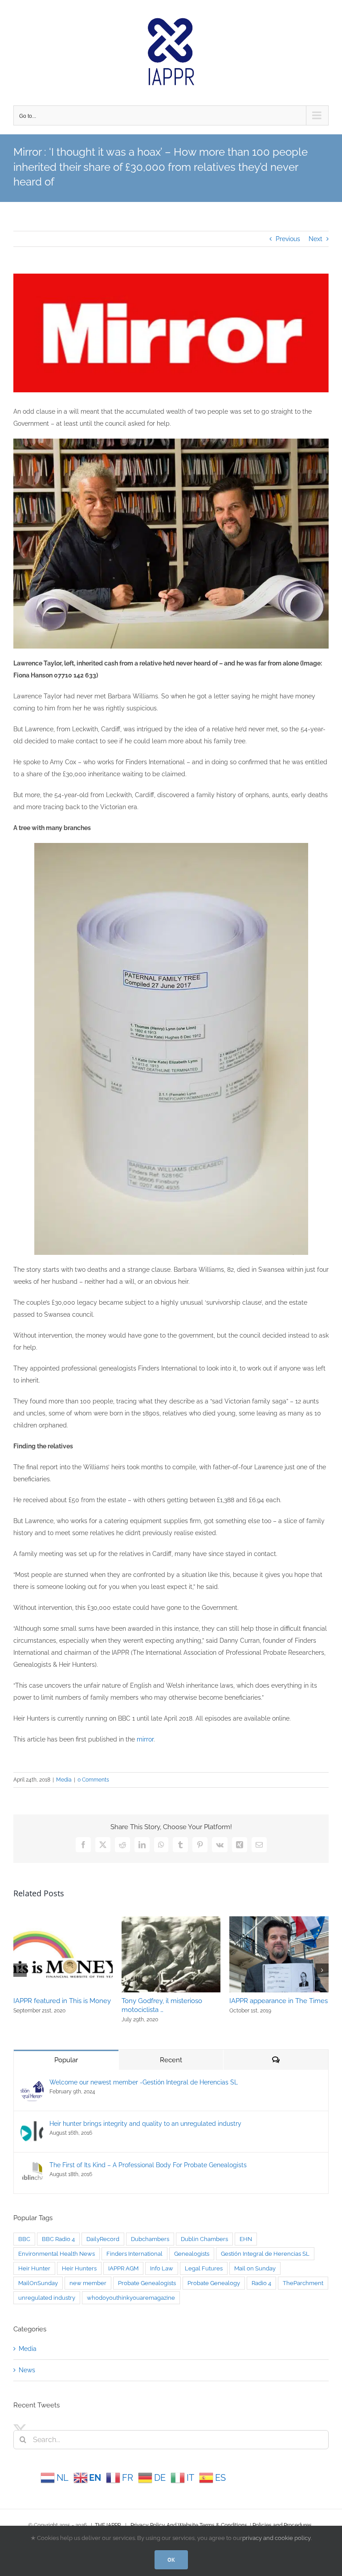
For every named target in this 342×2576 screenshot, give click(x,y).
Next (316, 239)
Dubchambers (150, 2239)
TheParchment (303, 2283)
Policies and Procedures (282, 2525)
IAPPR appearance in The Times (279, 2001)
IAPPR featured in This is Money (62, 2001)
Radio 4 (261, 2283)
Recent (171, 2060)
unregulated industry (47, 2298)
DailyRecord (103, 2239)
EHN (246, 2239)
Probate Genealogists (147, 2283)
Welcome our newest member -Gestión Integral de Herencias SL (144, 2082)
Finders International (134, 2254)
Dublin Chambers (204, 2239)
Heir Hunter (34, 2268)
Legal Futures (204, 2268)
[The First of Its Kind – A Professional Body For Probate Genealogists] (32, 2167)
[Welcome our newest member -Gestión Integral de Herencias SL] (32, 2084)
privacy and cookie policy (277, 2538)
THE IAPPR (108, 2525)
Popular (66, 2060)
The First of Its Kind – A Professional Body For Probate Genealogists (148, 2165)
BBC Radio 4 (58, 2239)
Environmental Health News (57, 2254)
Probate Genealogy (214, 2283)
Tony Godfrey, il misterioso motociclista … (162, 2005)
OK (171, 2560)
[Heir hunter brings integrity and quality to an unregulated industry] (32, 2126)
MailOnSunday (38, 2283)
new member (88, 2283)
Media (64, 1780)
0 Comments (93, 1780)
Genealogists (192, 2254)
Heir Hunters (79, 2268)
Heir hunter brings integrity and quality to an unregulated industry (145, 2124)
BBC (24, 2239)
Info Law (162, 2268)
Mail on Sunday (255, 2268)
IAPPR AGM (123, 2268)
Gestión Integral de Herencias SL (265, 2254)
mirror (145, 1739)
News (27, 2370)
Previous (288, 239)
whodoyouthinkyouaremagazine (131, 2298)
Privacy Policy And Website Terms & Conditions (189, 2525)
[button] (20, 1970)
